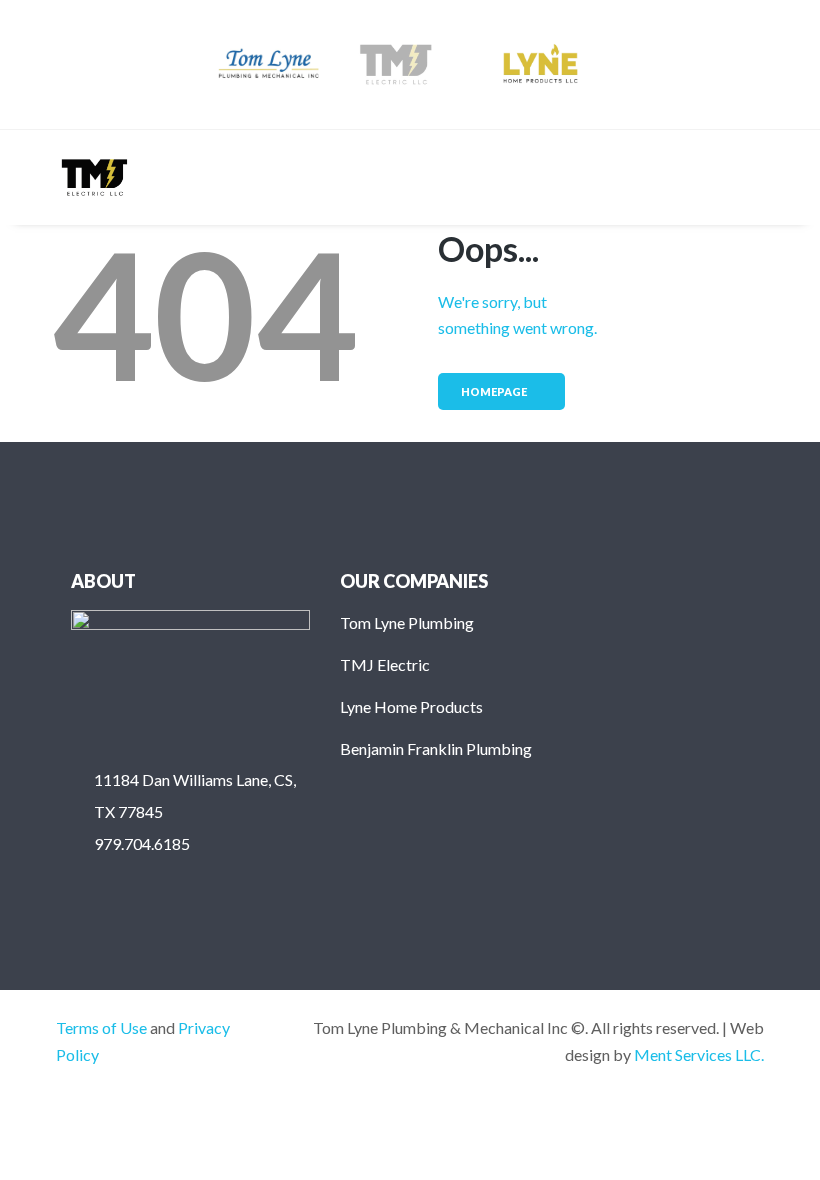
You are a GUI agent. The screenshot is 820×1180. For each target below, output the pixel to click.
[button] (748, 177)
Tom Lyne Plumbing (407, 622)
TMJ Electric (385, 664)
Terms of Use (101, 1027)
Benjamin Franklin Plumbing (436, 748)
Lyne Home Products (411, 706)
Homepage (494, 391)
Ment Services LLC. (699, 1054)
